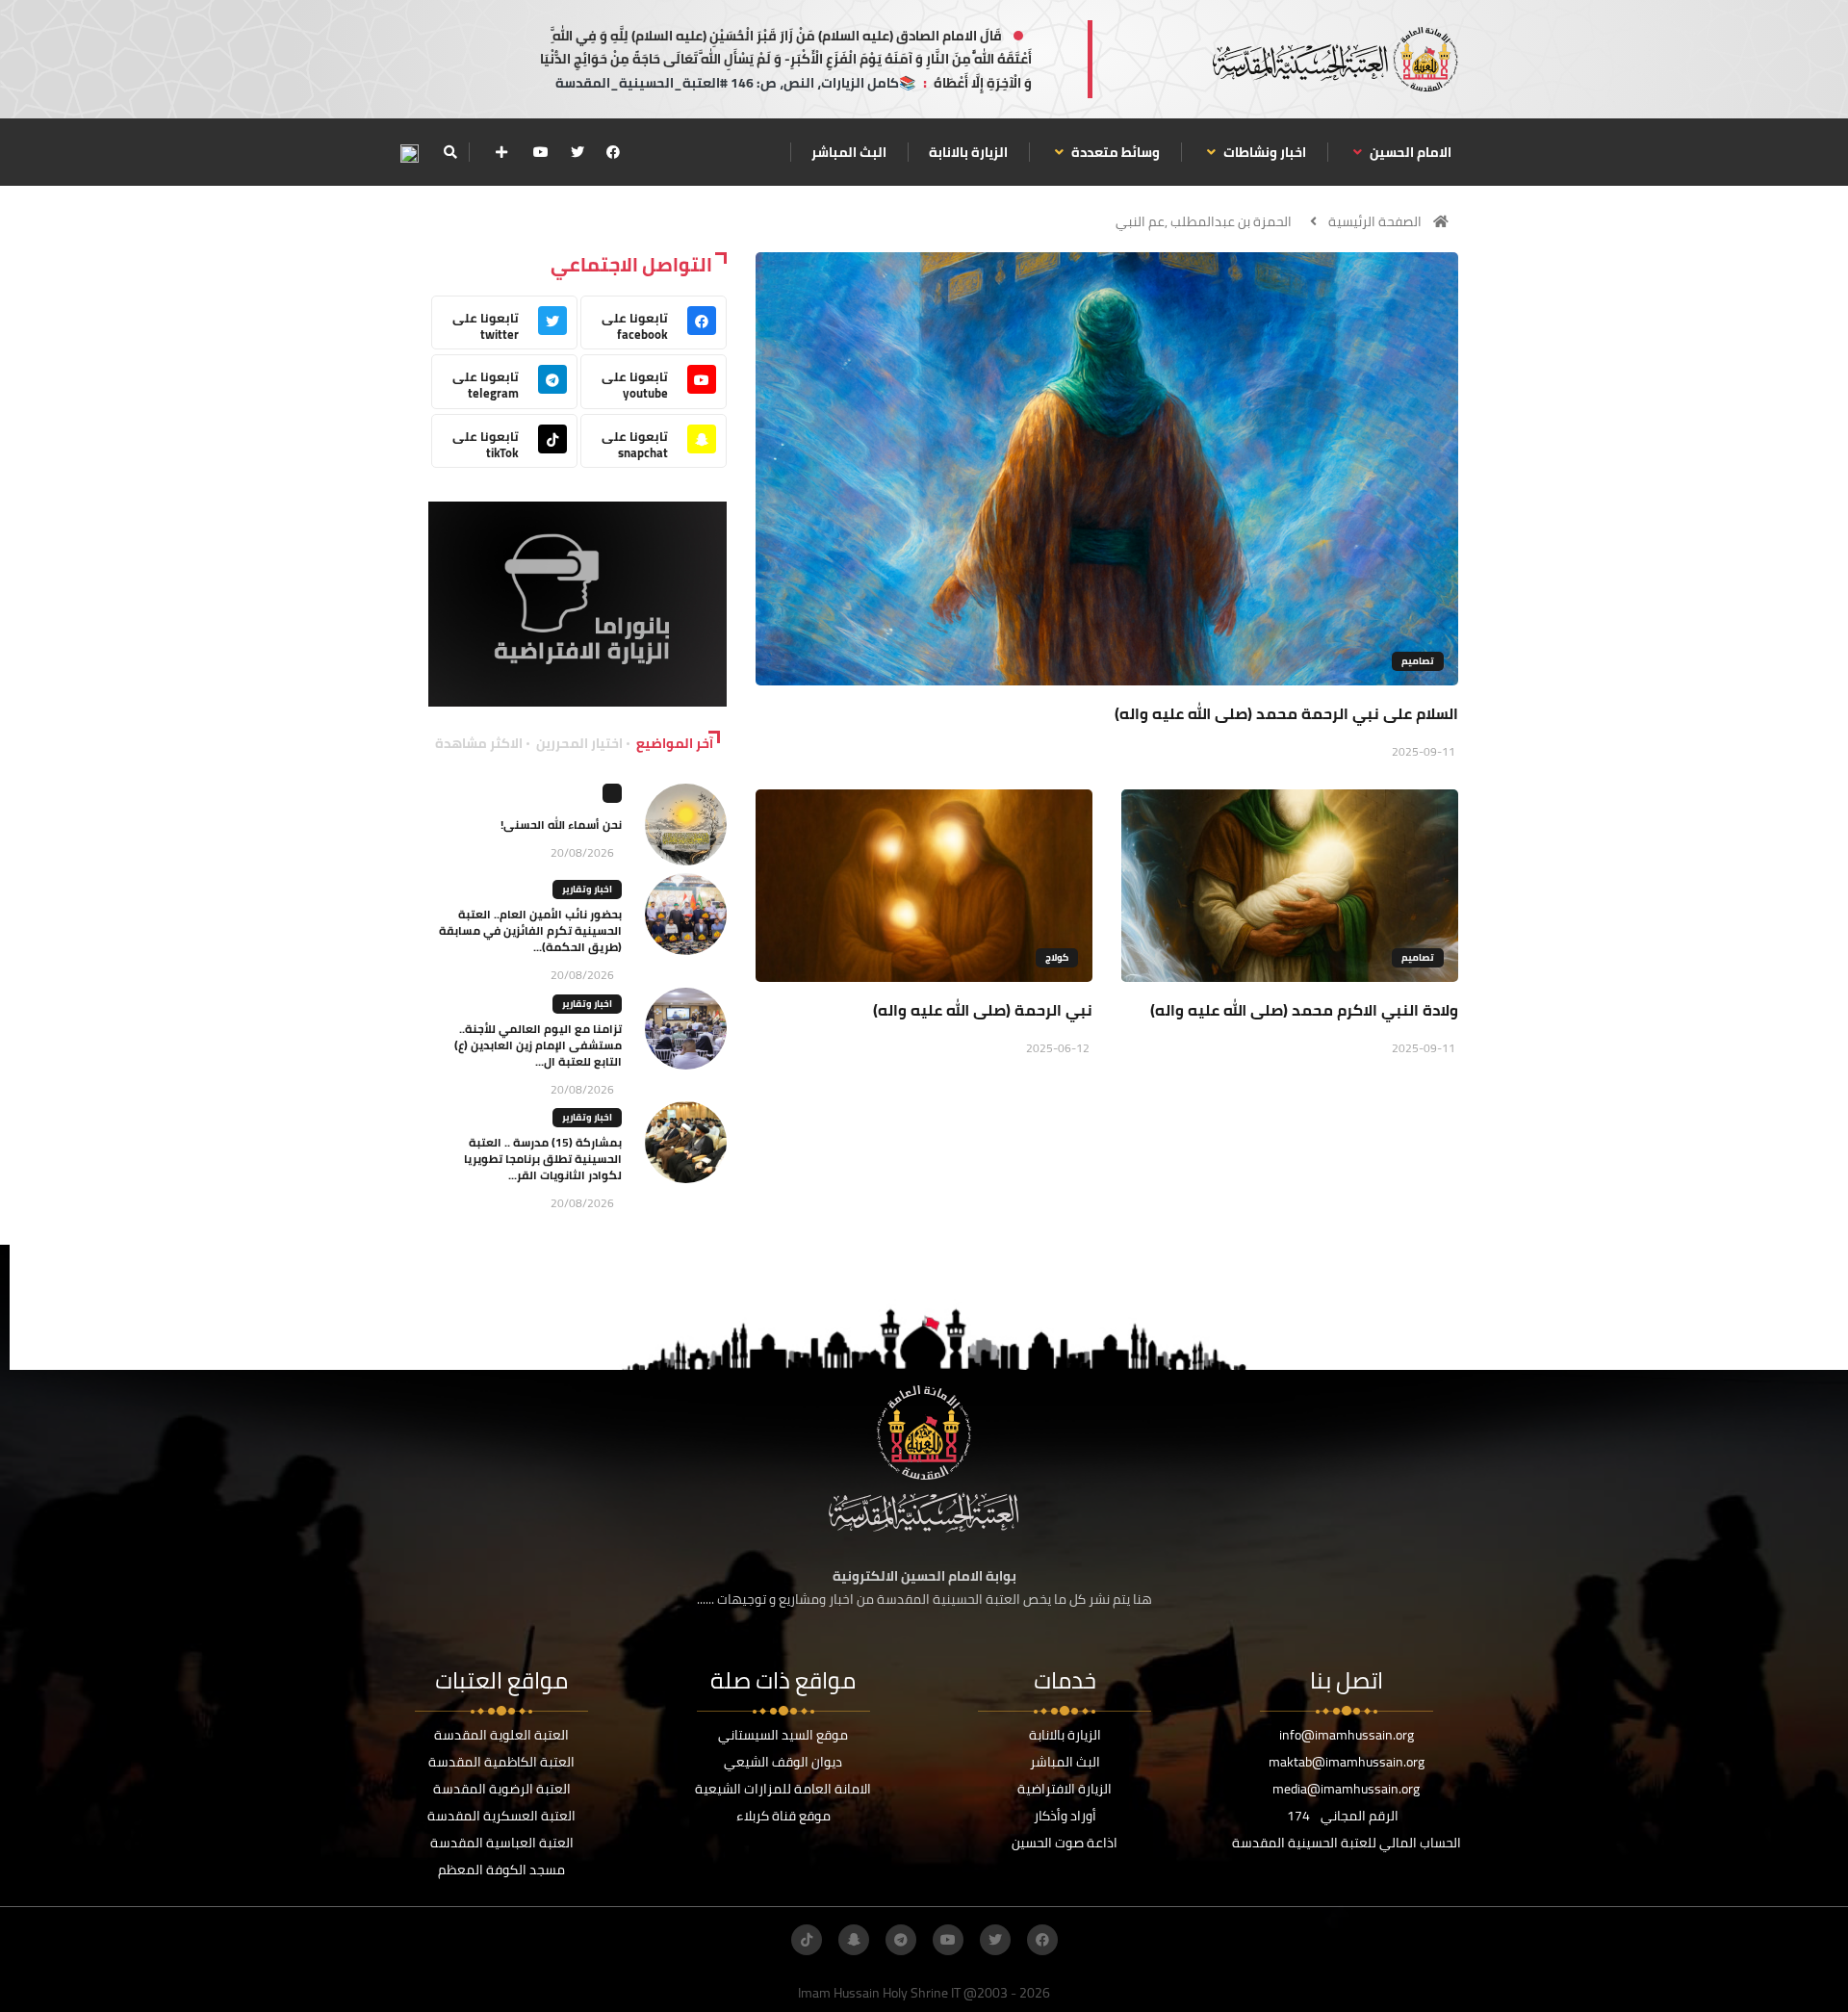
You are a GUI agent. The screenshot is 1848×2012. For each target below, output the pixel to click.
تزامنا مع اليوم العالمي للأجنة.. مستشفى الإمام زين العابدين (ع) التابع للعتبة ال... (538, 1045)
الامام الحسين (1409, 152)
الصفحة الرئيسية (1375, 221)
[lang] (409, 153)
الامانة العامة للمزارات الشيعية (783, 1789)
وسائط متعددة (1114, 152)
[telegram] (901, 1940)
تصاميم (1418, 661)
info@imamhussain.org (1347, 1735)
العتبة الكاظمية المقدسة (501, 1762)
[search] (450, 152)
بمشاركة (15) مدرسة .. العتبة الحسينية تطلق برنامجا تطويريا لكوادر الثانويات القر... (543, 1159)
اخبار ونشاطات (1263, 152)
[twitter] (577, 152)
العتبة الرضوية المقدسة (502, 1789)
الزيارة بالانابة (968, 152)
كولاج (1057, 957)
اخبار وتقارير (587, 889)
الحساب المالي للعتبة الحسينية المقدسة (1347, 1843)
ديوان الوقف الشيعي (783, 1762)
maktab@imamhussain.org (1347, 1762)
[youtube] (541, 152)
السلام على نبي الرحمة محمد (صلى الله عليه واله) (1286, 713)
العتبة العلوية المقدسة (501, 1735)
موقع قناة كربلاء (783, 1816)
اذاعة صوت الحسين (1065, 1843)
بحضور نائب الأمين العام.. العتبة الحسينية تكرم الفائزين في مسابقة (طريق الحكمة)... (530, 930)
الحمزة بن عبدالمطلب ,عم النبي (1204, 221)
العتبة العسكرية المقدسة (501, 1816)
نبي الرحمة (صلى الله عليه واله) (983, 1010)
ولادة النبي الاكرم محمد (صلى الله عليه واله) (1304, 1010)
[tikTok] (807, 1940)
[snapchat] (854, 1940)
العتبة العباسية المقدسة (502, 1843)
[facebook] (613, 152)
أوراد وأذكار (1065, 1816)
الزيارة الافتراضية (1065, 1789)
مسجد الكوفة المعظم (501, 1870)
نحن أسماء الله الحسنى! (561, 825)
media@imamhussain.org (1346, 1789)
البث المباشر (849, 152)
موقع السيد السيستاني (783, 1735)
